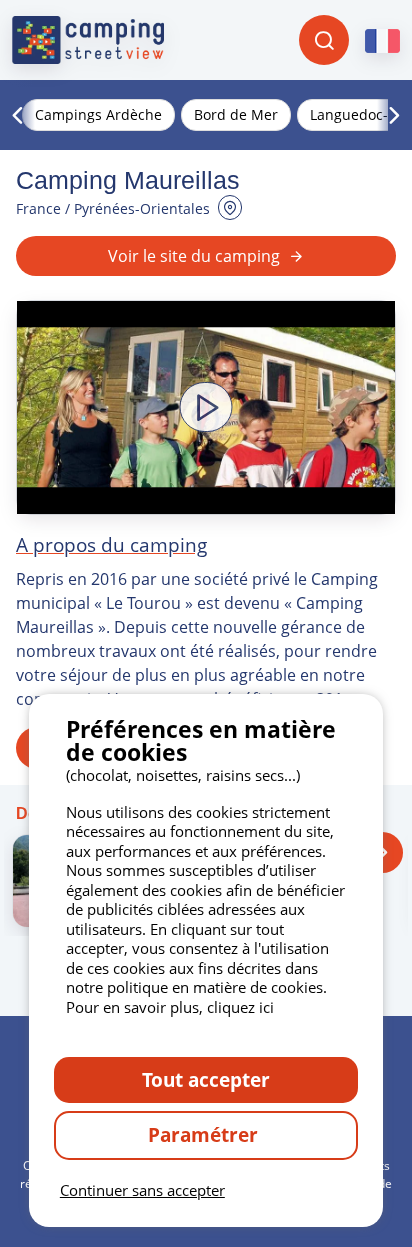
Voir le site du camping (194, 256)
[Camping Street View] (88, 40)
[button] (206, 407)
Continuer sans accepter (142, 1190)
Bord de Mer (236, 114)
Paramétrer (205, 1134)
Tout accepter (206, 1079)
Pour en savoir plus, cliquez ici (170, 1007)
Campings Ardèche (98, 114)
